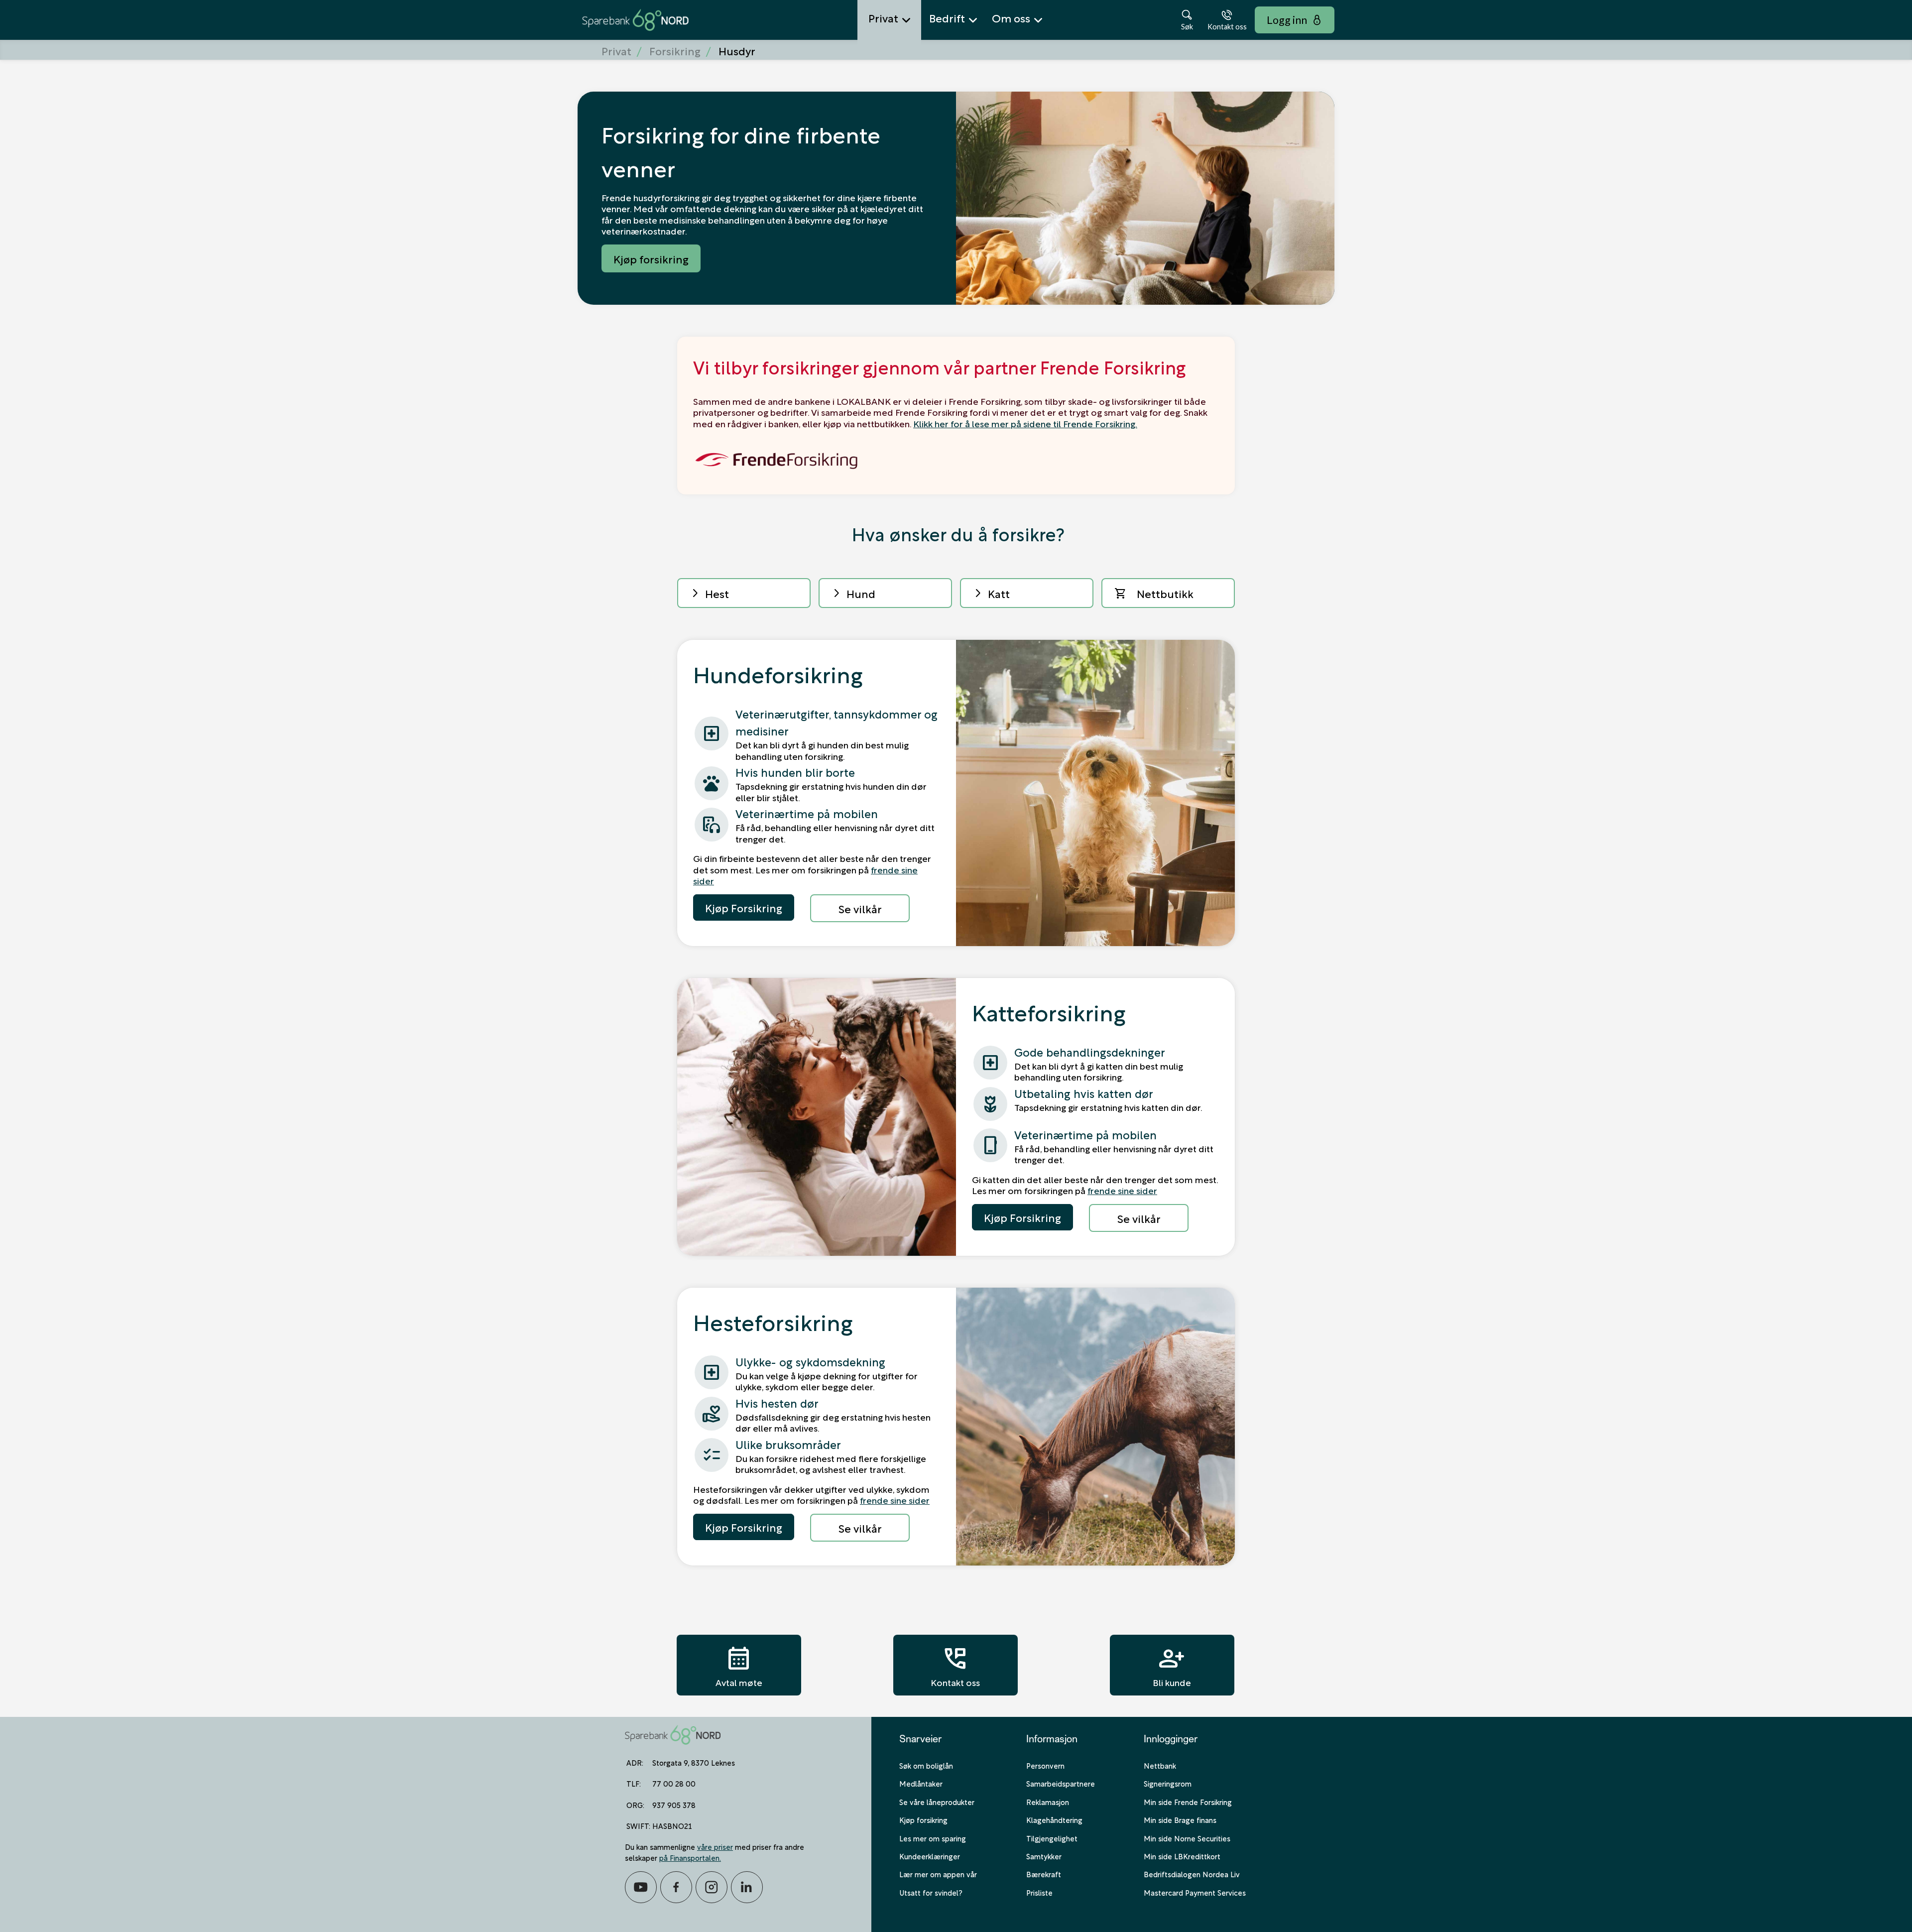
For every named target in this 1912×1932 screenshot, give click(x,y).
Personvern (1045, 1765)
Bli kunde (1172, 1665)
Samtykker (1044, 1856)
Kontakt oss (955, 1665)
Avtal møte (739, 1665)
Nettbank (1160, 1765)
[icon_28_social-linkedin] (747, 1887)
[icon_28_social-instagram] (712, 1887)
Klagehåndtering (1054, 1819)
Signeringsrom (1168, 1783)
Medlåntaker (921, 1783)
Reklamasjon (1048, 1802)
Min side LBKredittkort (1182, 1856)
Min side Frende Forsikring (1188, 1802)
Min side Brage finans (1180, 1819)
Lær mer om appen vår (938, 1874)
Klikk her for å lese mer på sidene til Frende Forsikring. (1025, 423)
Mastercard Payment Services (1195, 1892)
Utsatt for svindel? (931, 1892)
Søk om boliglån (926, 1765)
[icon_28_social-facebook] (676, 1887)
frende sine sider (1122, 1190)
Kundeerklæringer (930, 1856)
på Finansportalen (689, 1857)
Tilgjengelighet (1052, 1838)
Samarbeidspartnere (1061, 1783)
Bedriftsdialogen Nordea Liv (1192, 1874)
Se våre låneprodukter (937, 1802)
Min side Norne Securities (1187, 1838)
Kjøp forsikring (923, 1819)
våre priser (715, 1846)
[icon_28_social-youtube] (641, 1887)
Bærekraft (1044, 1874)
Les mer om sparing (933, 1838)
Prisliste (1039, 1892)
